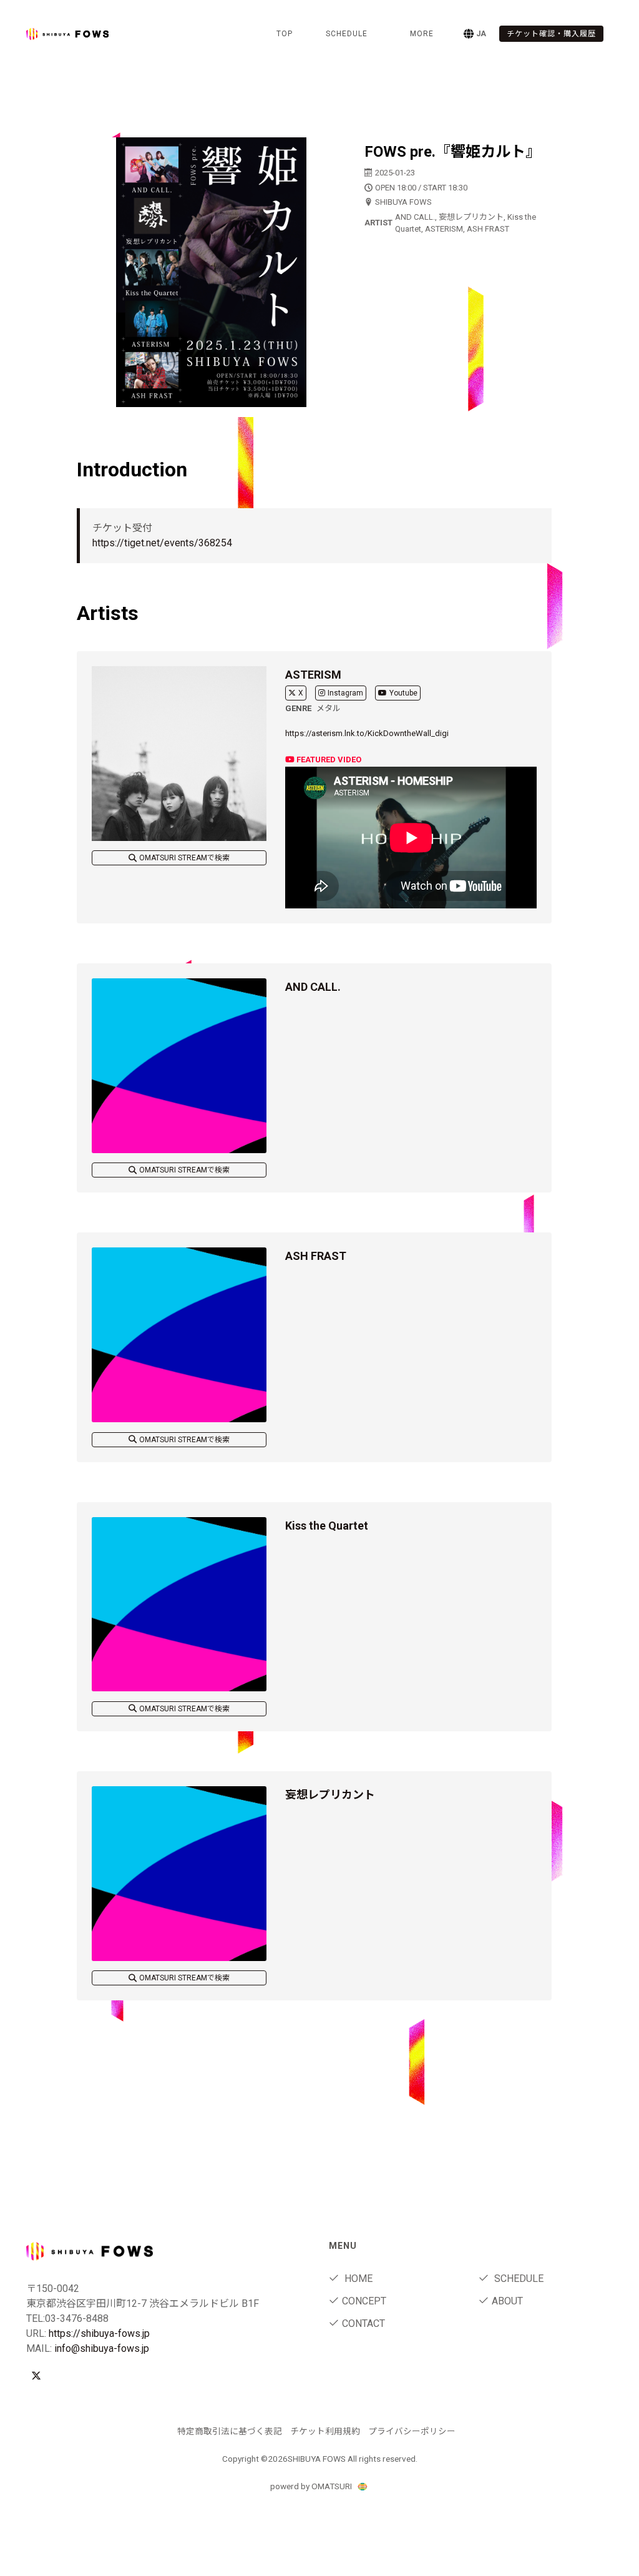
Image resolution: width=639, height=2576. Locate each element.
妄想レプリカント (330, 1795)
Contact (363, 2323)
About (507, 2301)
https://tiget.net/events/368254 (162, 543)
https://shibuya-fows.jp (99, 2333)
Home (357, 2279)
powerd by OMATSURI (312, 2486)
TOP (285, 34)
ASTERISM (313, 675)
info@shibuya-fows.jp (102, 2348)
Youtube (403, 693)
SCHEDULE (347, 34)
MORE (422, 34)
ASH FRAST (316, 1256)
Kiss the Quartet (327, 1526)
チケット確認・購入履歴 (551, 34)
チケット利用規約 (325, 2431)
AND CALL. (313, 987)
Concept (364, 2301)
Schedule (518, 2279)
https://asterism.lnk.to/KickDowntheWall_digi (367, 733)
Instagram (345, 693)
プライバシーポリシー (412, 2431)
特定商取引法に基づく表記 (230, 2431)
